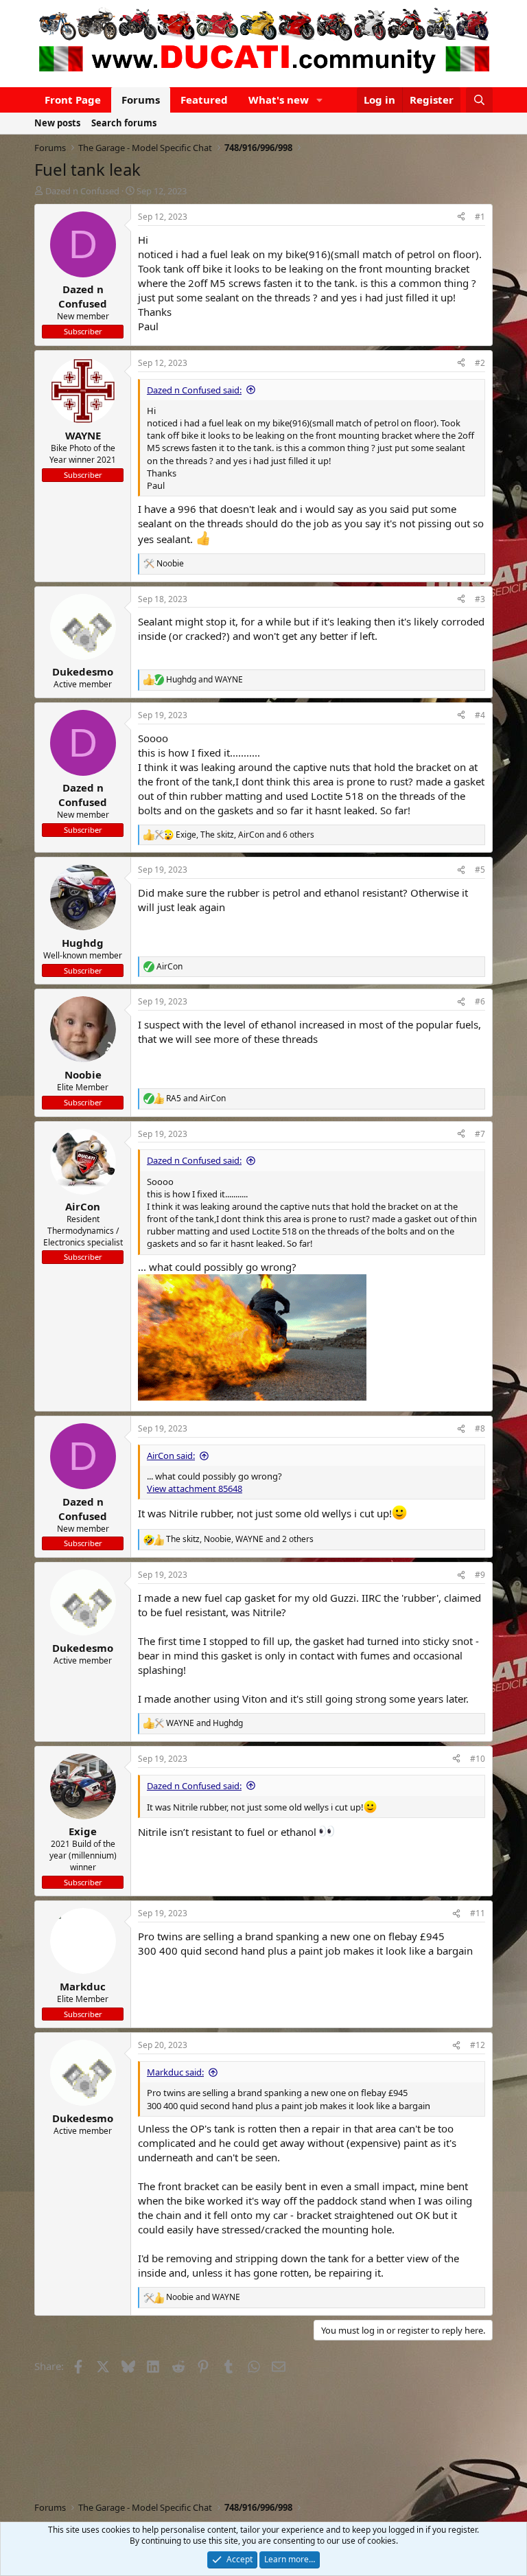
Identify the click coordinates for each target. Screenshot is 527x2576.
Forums (141, 100)
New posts (57, 123)
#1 (480, 217)
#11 (478, 1913)
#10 (478, 1759)
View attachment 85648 (195, 1488)
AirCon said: (171, 1456)
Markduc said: (175, 2072)
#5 (480, 870)
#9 (480, 1575)
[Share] (461, 217)
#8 (480, 1428)
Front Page (73, 100)
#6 (480, 1001)
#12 (478, 2045)
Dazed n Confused (82, 191)
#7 (480, 1134)
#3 (480, 599)
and (204, 680)
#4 (480, 715)
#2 (480, 363)
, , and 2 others (240, 1539)
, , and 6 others (245, 835)
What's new (279, 100)
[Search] (479, 100)
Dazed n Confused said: (194, 390)
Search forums (124, 123)
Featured (204, 100)
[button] (320, 100)
